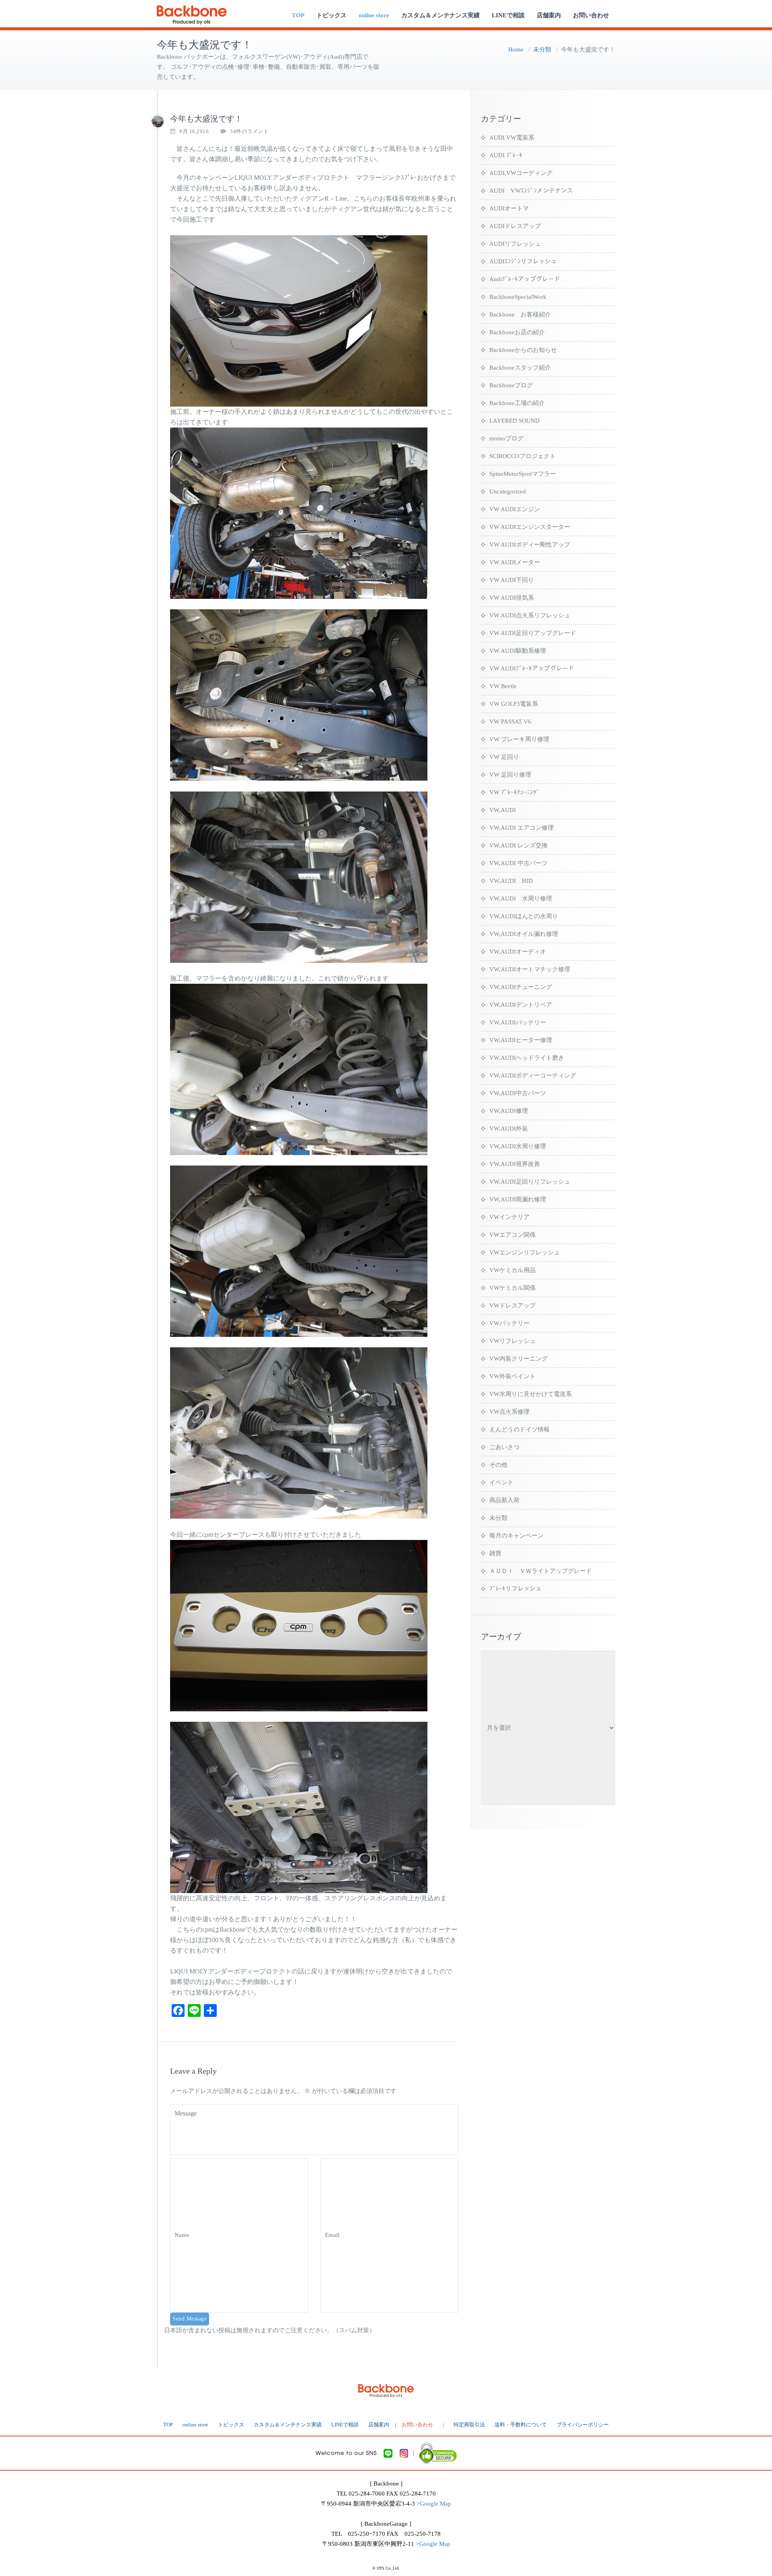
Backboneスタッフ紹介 (520, 368)
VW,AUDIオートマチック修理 (530, 969)
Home (516, 49)
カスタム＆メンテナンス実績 (440, 15)
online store (374, 15)
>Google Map (434, 2504)
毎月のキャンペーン (516, 1536)
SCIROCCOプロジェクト (523, 456)
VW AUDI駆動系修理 (518, 651)
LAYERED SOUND (514, 421)
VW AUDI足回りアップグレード (533, 633)
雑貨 (495, 1553)
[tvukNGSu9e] (158, 121)
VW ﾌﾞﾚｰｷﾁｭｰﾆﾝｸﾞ (514, 792)
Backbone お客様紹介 (520, 315)
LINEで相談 (508, 15)
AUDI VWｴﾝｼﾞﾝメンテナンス (531, 191)
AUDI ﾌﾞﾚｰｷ (506, 155)
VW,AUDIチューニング (521, 987)
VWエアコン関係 (512, 1235)
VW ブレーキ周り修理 (519, 739)
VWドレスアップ (512, 1305)
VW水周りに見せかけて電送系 (531, 1394)
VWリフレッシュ (512, 1341)
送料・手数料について (521, 2425)
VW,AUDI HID (511, 881)
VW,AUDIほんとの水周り (524, 916)
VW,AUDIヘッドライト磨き (527, 1058)
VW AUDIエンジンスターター (530, 527)
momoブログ (506, 438)
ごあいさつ (504, 1447)
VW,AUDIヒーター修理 (521, 1040)
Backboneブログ (511, 385)
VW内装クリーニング (518, 1359)
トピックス (332, 15)
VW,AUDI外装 (509, 1129)
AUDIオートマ (509, 208)
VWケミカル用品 (512, 1270)
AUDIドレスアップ (515, 226)
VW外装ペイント (512, 1376)
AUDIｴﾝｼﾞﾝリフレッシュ (523, 261)
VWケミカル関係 (512, 1288)
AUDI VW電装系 (512, 138)
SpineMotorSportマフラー (523, 474)
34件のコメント (249, 132)
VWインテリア (509, 1217)
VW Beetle (503, 686)
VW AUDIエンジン (515, 509)
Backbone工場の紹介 (517, 403)
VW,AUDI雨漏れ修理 (518, 1199)
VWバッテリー (509, 1323)
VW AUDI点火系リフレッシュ (530, 615)
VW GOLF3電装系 (514, 704)
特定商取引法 (469, 2425)
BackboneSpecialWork (518, 297)
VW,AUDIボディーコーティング (533, 1075)
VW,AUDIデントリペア (521, 1005)
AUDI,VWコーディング (521, 173)
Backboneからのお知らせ (523, 350)
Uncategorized (508, 491)
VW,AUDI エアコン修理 (522, 828)
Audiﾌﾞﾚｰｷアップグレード (525, 279)
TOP (298, 15)
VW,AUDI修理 (509, 1111)
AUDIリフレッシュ (515, 244)
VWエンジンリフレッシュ (525, 1252)
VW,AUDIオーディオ (518, 952)
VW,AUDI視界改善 (515, 1164)
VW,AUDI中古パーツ (518, 1093)
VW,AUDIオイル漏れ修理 (524, 934)
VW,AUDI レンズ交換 (518, 845)
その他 (498, 1465)
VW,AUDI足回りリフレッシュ (530, 1182)
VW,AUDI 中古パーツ (518, 863)
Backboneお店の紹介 (517, 332)
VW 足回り (504, 757)
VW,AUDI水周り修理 (518, 1146)
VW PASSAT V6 (510, 722)
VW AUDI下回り (512, 580)
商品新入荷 (504, 1500)
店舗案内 (549, 15)
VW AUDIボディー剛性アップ (530, 545)
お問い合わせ (591, 15)
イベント (501, 1482)
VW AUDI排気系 (512, 598)
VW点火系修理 (509, 1412)
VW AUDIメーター (515, 562)
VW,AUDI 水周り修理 (521, 898)
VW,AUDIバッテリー (518, 1022)
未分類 (542, 49)
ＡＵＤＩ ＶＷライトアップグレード (541, 1571)
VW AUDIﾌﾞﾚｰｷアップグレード (532, 668)
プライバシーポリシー (583, 2425)
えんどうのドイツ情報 (519, 1429)
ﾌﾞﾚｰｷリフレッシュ (515, 1589)
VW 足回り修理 (510, 775)
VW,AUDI (503, 810)
